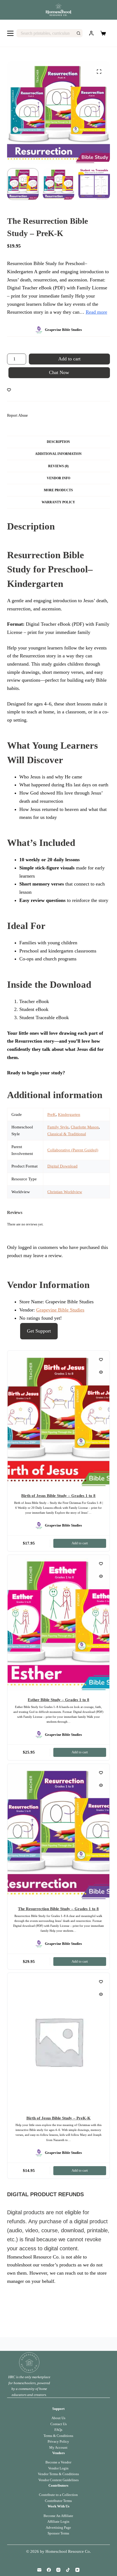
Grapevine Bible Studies (60, 1310)
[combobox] (46, 33)
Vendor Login (58, 2468)
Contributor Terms (58, 2501)
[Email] (39, 2570)
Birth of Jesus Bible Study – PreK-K (59, 2118)
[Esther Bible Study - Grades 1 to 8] (59, 1623)
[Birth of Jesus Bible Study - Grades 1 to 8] (59, 1419)
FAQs (58, 2430)
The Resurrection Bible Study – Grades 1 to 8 (58, 1909)
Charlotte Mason (85, 1127)
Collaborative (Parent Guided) (73, 1150)
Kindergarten (69, 1114)
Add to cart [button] (80, 1543)
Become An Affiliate (58, 2516)
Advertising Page (58, 2528)
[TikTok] (68, 2570)
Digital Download (62, 1166)
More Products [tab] (58, 490)
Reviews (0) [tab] (58, 466)
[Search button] (78, 33)
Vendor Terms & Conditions (58, 2474)
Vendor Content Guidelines (59, 2480)
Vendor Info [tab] (59, 478)
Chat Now (59, 372)
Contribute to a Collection (58, 2495)
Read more (96, 312)
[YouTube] (77, 2570)
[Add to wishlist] (9, 390)
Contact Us (59, 2424)
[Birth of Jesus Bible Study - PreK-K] (59, 2041)
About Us (58, 2418)
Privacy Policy (58, 2441)
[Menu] (10, 33)
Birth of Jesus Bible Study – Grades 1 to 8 (58, 1496)
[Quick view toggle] (101, 1372)
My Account (58, 2447)
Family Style (58, 1127)
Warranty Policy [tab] (58, 502)
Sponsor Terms (58, 2533)
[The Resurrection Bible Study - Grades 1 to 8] (59, 1832)
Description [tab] (58, 442)
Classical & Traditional (67, 1134)
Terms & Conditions (58, 2436)
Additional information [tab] (58, 454)
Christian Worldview (65, 1192)
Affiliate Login (58, 2521)
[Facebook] (49, 2570)
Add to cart (69, 359)
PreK (52, 1114)
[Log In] (91, 33)
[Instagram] (58, 2570)
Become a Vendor (58, 2462)
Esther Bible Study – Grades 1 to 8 (59, 1700)
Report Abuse (17, 415)
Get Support (39, 1331)
